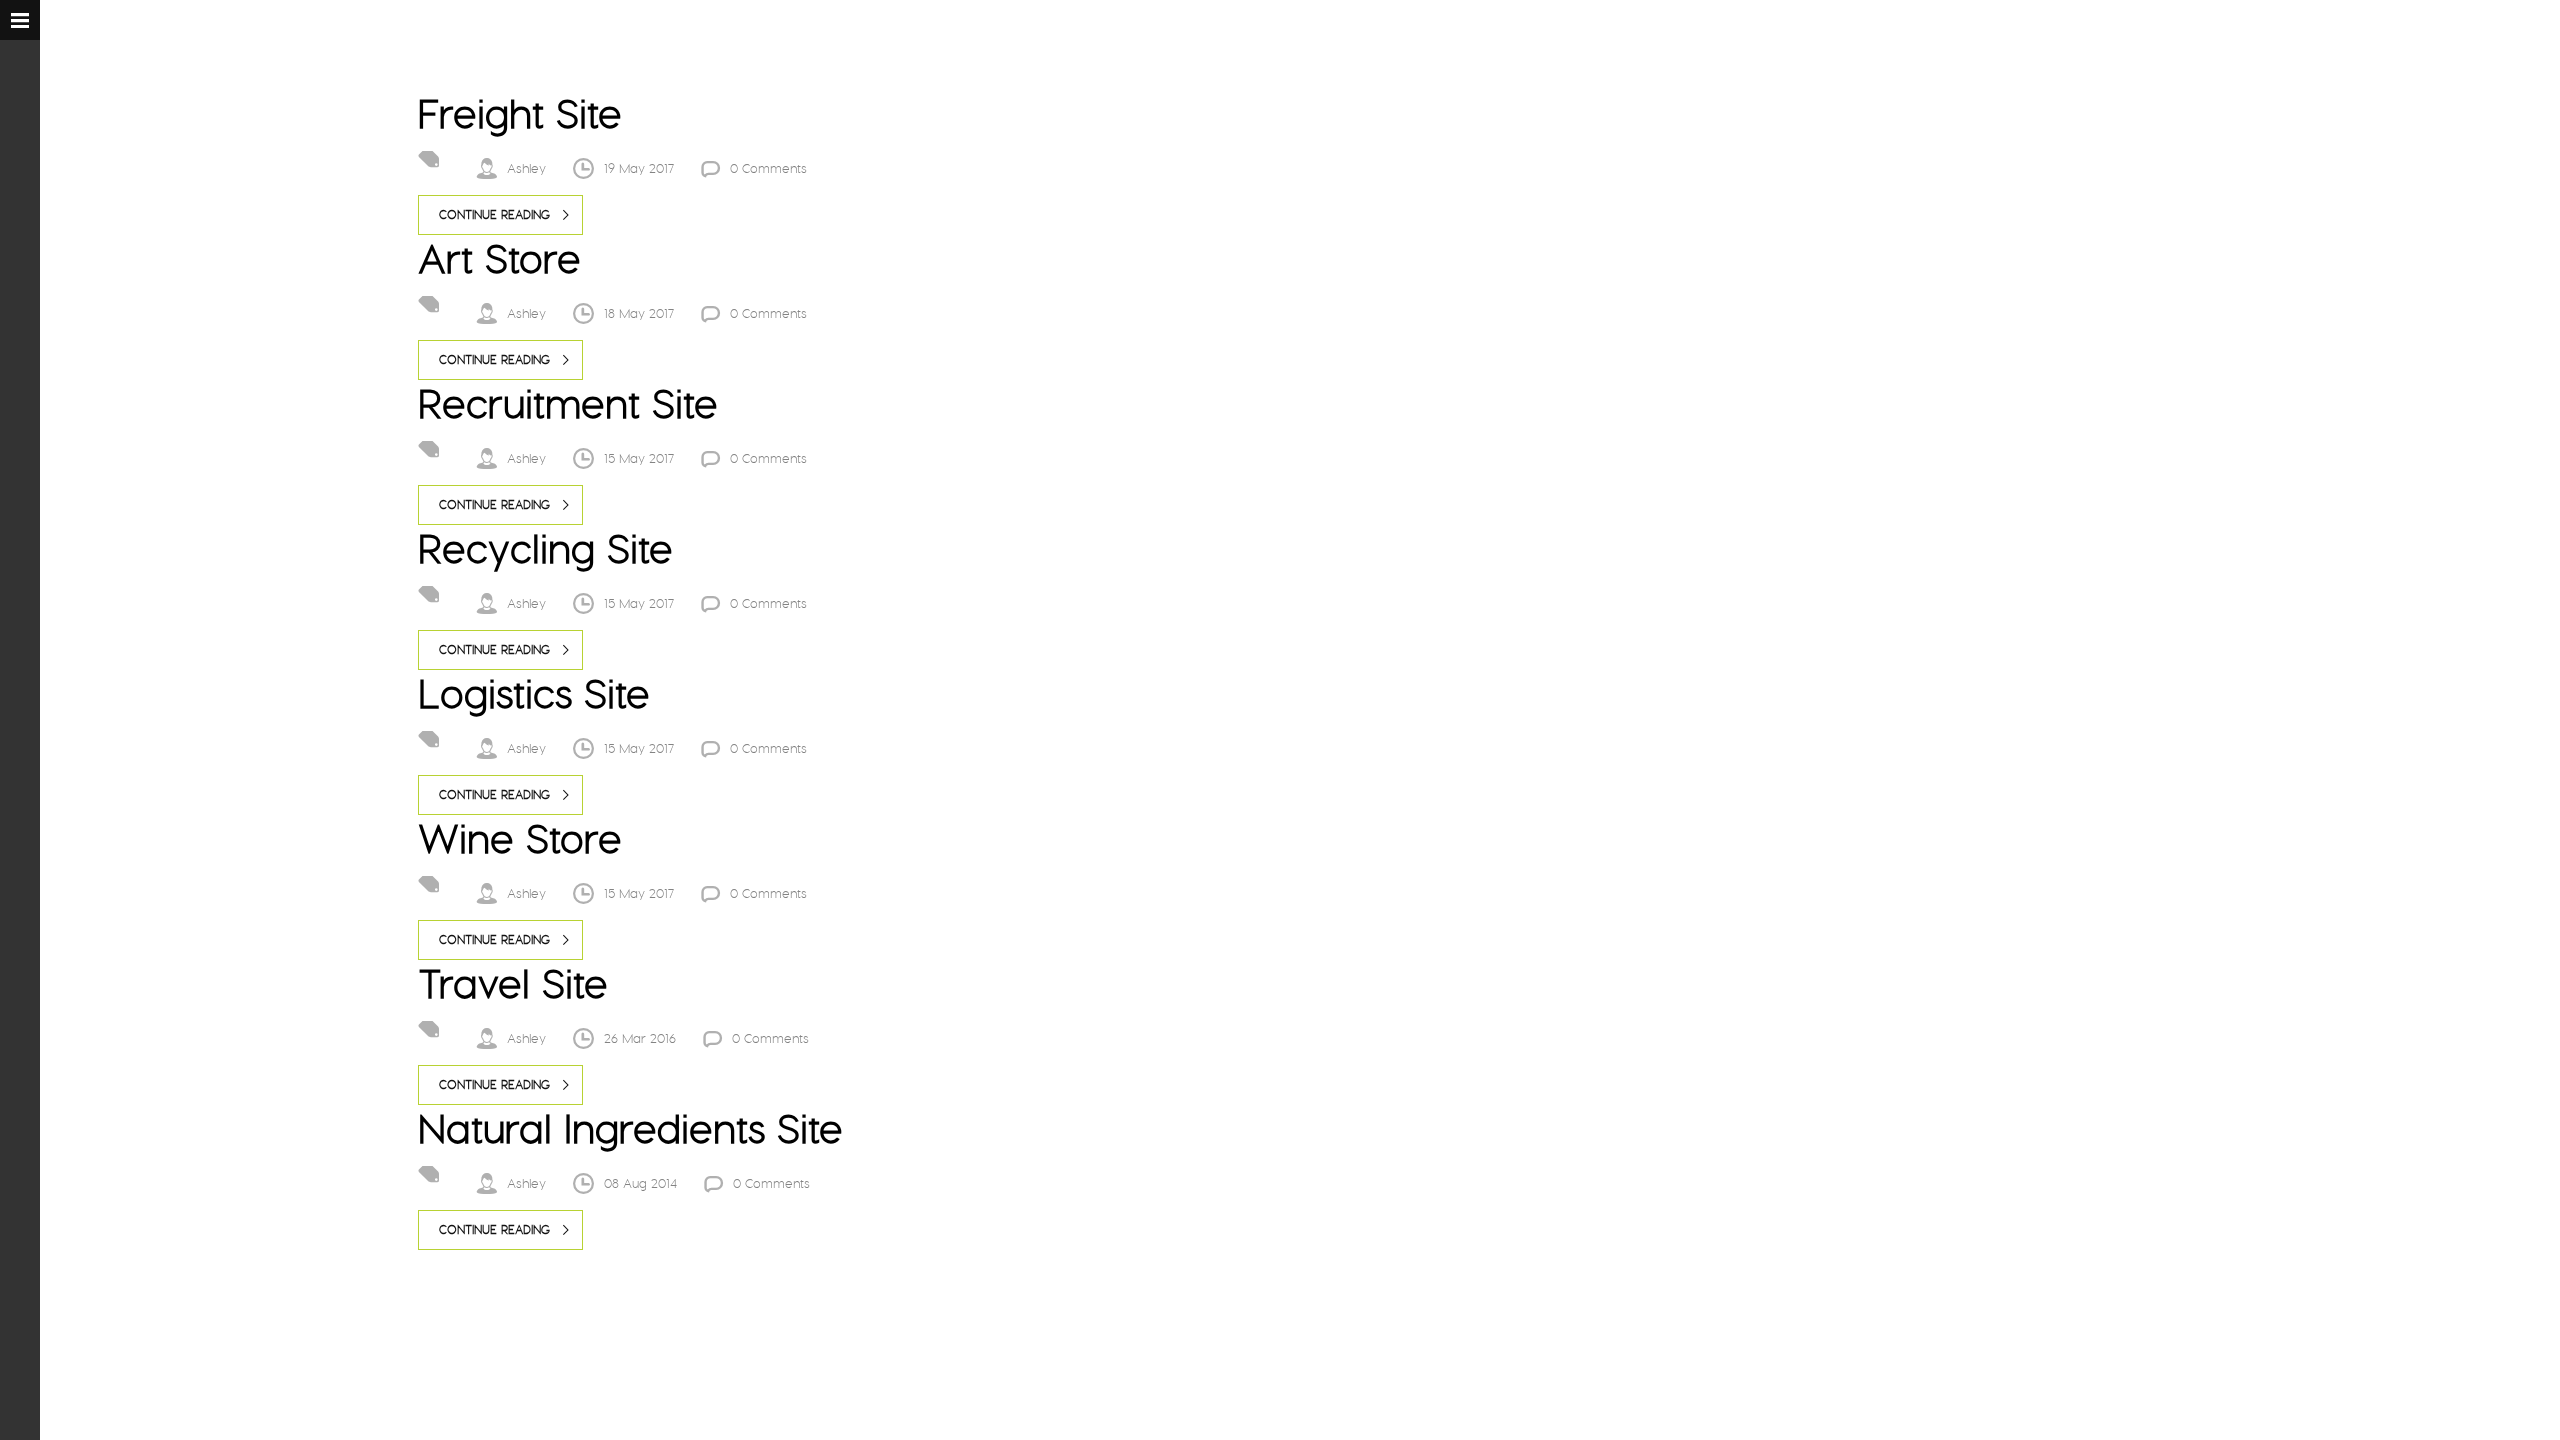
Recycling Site (545, 548)
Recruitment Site (568, 403)
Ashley (526, 168)
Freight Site (520, 113)
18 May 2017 (639, 313)
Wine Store (520, 838)
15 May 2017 (639, 458)
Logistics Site (534, 693)
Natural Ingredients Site (630, 1128)
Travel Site (513, 983)
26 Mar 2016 (640, 1038)
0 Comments (768, 168)
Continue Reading (494, 214)
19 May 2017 (639, 168)
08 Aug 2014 (640, 1183)
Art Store (499, 258)
